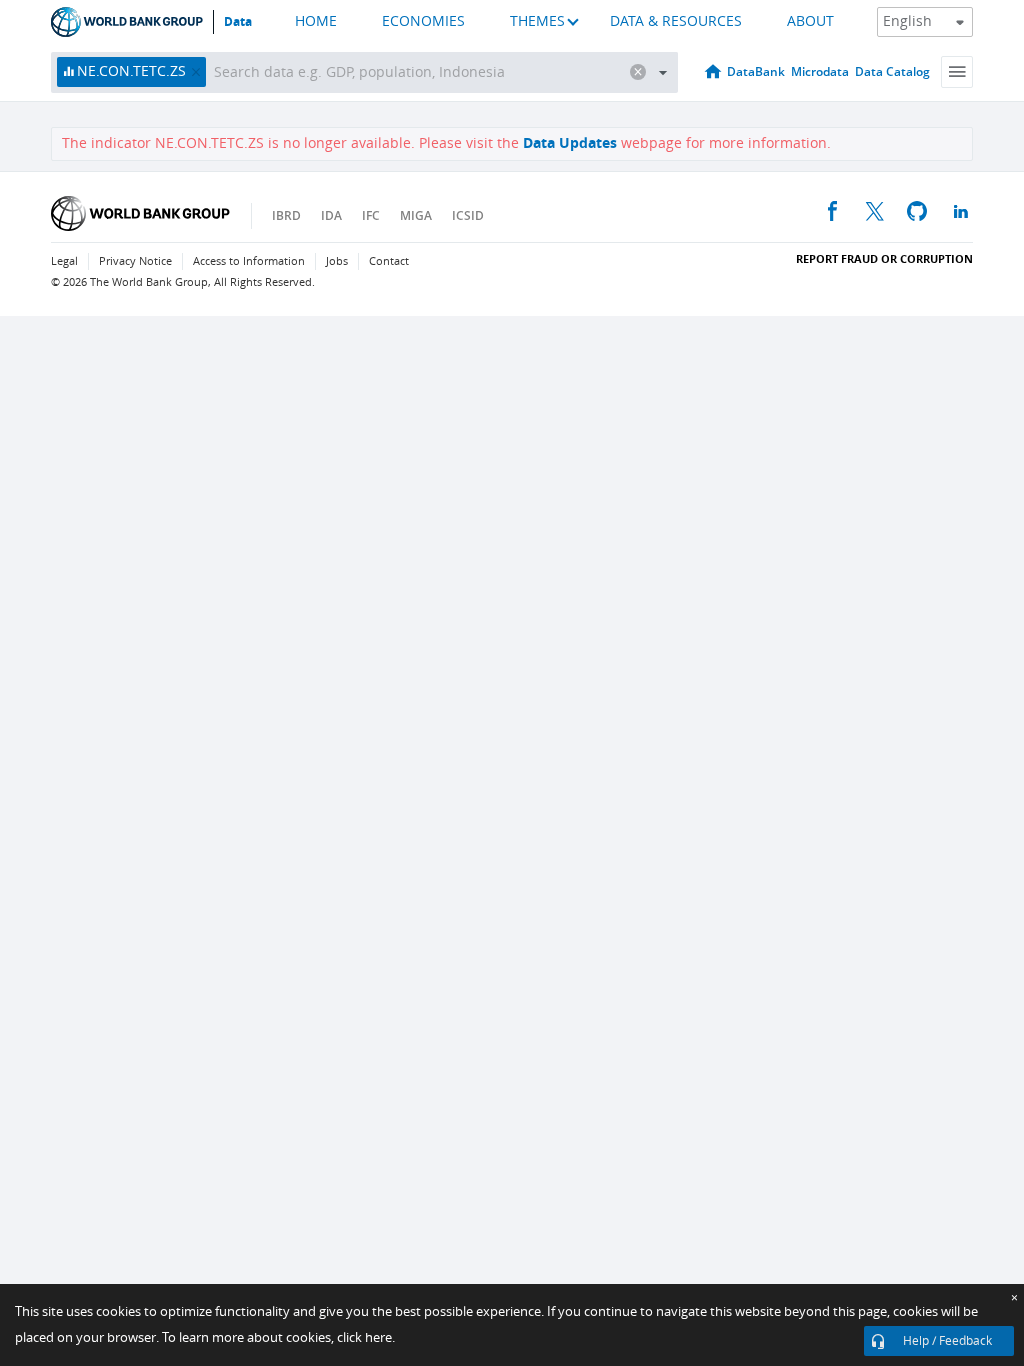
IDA (331, 215)
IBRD (286, 215)
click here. (366, 1337)
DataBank (756, 71)
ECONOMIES (423, 21)
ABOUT (810, 21)
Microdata (820, 71)
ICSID (468, 215)
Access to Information (249, 261)
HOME (316, 21)
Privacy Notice (135, 261)
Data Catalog (892, 71)
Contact (389, 261)
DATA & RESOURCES (676, 21)
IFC (371, 215)
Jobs (337, 261)
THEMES (537, 21)
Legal (64, 261)
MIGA (416, 215)
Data (238, 22)
